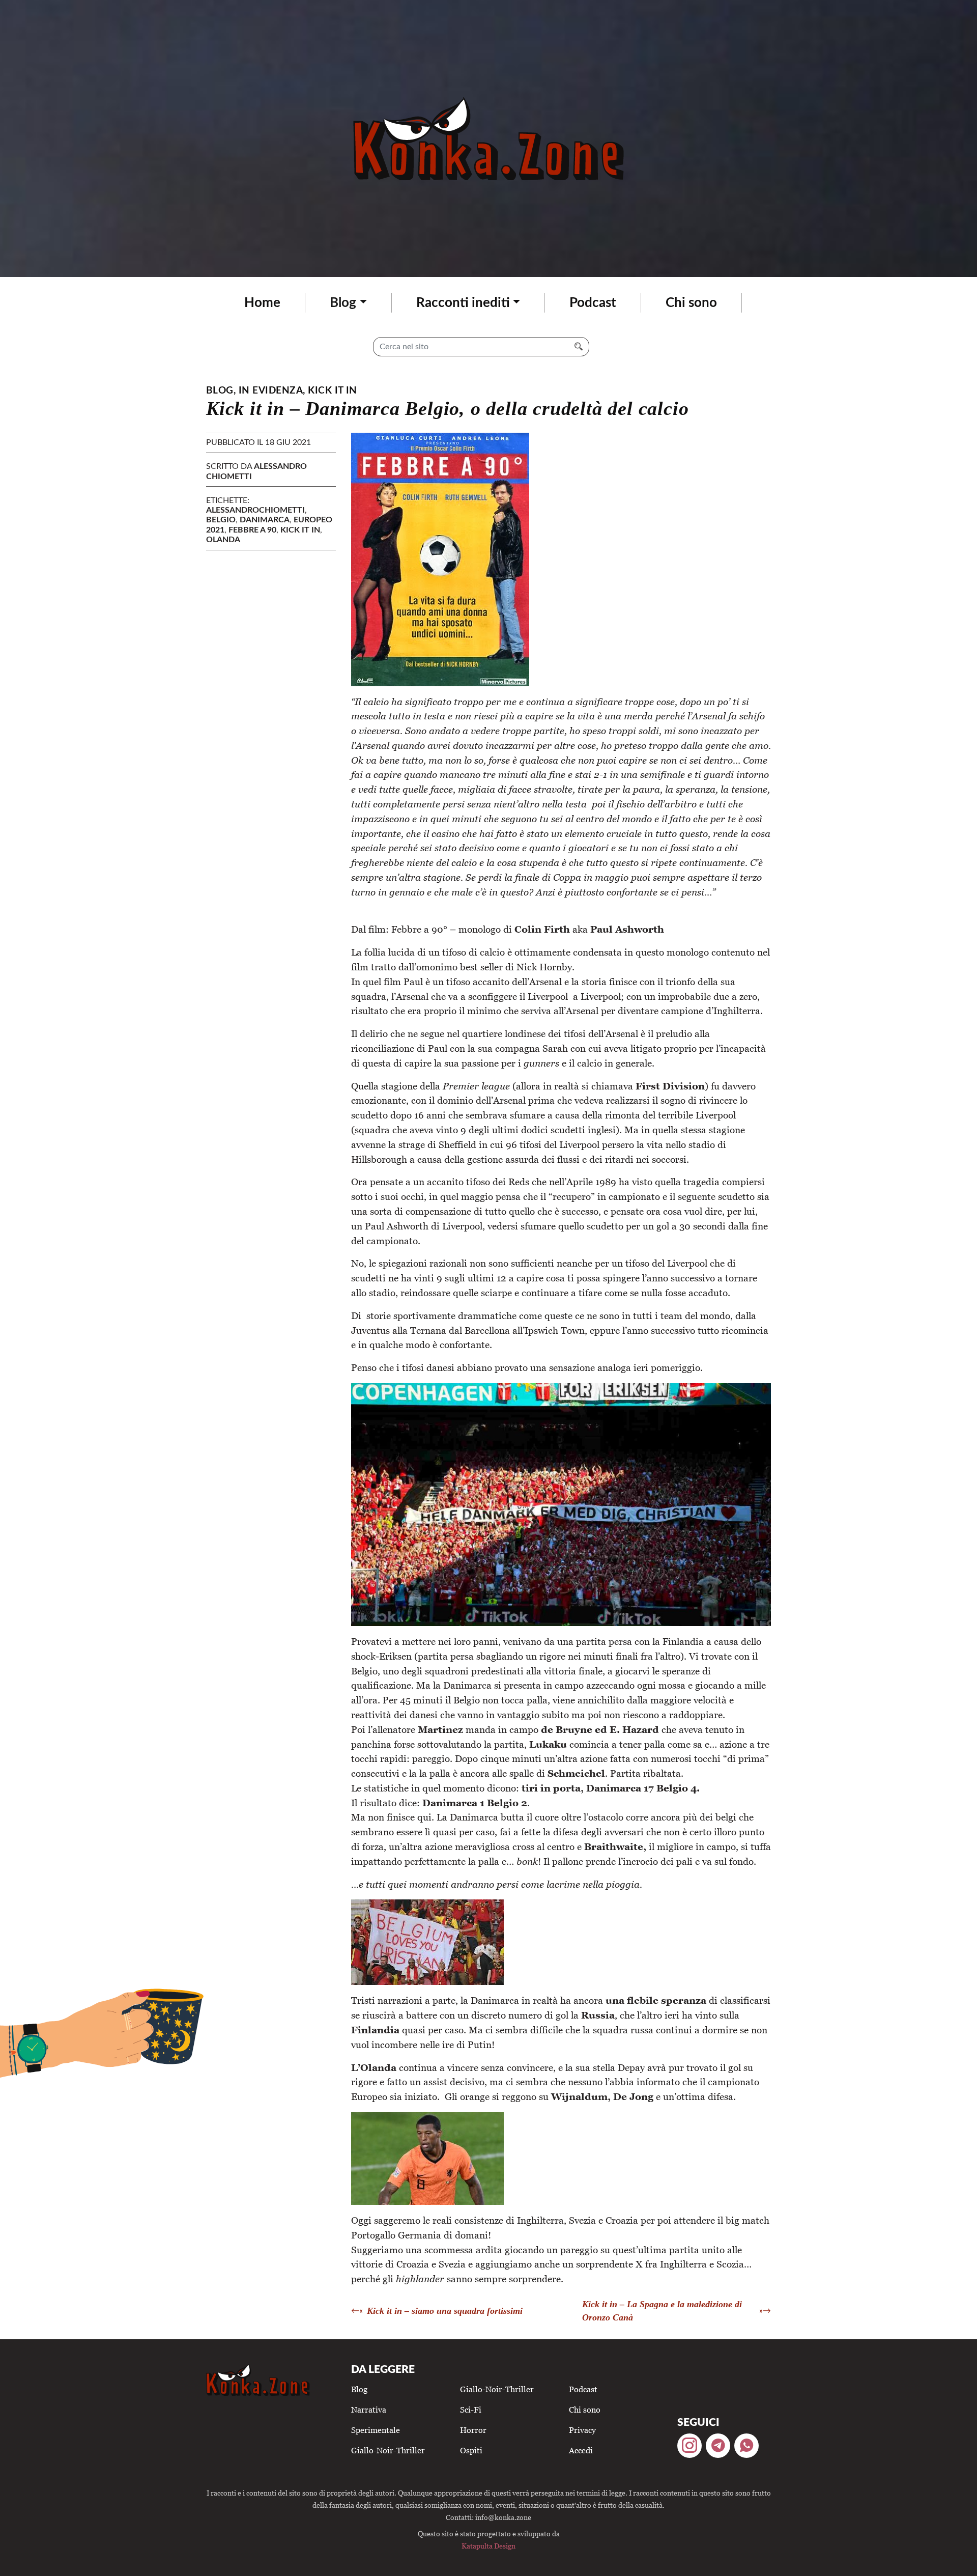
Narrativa (369, 2410)
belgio (221, 520)
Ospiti (471, 2450)
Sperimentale (376, 2430)
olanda (223, 540)
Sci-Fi (471, 2410)
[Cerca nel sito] (579, 347)
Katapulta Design (489, 2546)
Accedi (581, 2450)
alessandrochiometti (255, 510)
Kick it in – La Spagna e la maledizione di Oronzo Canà (662, 2311)
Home (262, 303)
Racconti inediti (463, 303)
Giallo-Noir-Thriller (388, 2450)
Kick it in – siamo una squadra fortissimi (445, 2311)
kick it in (300, 530)
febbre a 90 (252, 530)
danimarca (265, 520)
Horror (473, 2430)
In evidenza (271, 391)
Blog (343, 303)
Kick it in (333, 391)
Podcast (593, 303)
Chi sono (691, 303)
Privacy (582, 2430)
